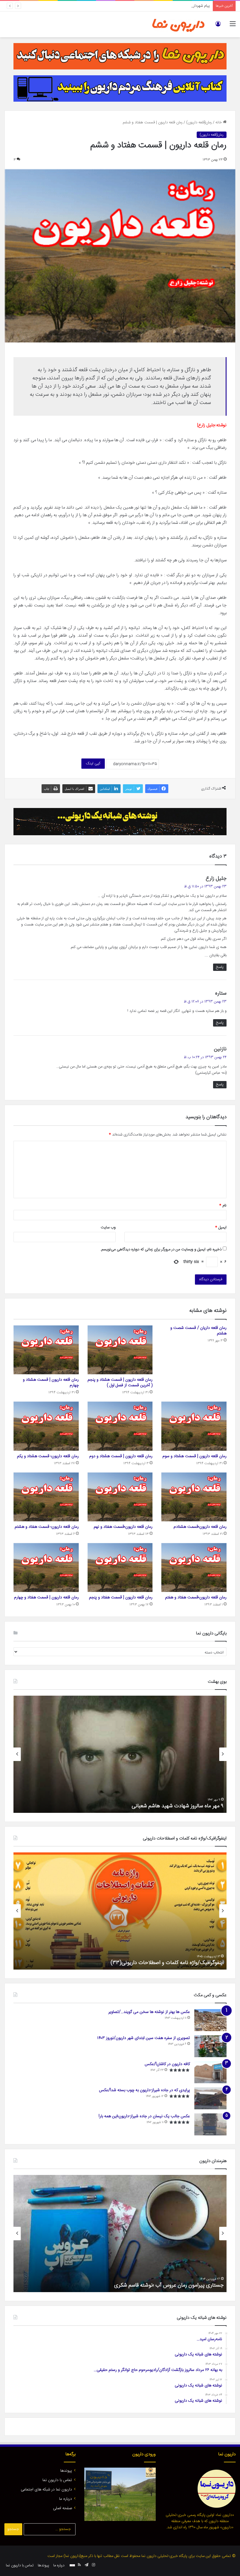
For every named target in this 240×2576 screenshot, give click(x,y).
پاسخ (220, 967)
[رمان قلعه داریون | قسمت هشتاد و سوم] (194, 1426)
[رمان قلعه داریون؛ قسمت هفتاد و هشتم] (46, 1497)
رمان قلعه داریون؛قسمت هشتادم (200, 1527)
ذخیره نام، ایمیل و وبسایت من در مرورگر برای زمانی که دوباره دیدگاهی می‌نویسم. (161, 1249)
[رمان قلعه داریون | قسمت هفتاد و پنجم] (120, 1567)
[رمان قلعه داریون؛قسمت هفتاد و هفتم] (194, 1567)
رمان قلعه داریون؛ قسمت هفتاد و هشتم (47, 1527)
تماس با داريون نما (57, 2480)
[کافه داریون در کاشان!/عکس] (210, 2072)
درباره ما (66, 2499)
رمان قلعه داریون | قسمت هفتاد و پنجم (121, 1598)
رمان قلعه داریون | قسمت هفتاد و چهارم (46, 1598)
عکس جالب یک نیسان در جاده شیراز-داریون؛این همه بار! (144, 2116)
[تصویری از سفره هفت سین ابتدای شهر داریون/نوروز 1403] (210, 2046)
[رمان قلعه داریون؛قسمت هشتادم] (194, 1497)
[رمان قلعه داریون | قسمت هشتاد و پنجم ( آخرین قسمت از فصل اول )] (120, 1350)
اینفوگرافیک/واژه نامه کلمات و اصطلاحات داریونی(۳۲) (168, 1963)
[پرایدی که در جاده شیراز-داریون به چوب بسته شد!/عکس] (210, 2098)
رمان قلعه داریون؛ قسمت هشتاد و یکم (48, 1456)
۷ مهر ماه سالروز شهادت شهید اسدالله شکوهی (176, 1806)
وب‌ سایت (108, 1228)
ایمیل (221, 1228)
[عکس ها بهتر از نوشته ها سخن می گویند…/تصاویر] (210, 2020)
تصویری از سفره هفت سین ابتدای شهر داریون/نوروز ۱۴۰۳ (144, 2038)
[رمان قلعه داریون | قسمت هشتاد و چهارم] (46, 1350)
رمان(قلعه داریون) (199, 122)
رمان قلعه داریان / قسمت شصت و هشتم (198, 1331)
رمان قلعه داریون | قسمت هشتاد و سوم (194, 1456)
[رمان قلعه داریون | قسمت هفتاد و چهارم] (46, 1567)
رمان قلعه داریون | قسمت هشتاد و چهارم (51, 1383)
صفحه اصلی (62, 2508)
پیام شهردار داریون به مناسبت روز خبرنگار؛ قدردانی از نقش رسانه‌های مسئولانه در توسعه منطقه (140, 6)
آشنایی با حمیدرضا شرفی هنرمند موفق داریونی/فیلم (170, 2285)
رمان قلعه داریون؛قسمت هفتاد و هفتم (196, 1598)
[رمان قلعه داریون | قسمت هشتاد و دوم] (120, 1426)
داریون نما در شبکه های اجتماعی (46, 2490)
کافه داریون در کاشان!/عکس (167, 2064)
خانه (219, 122)
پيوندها (66, 2471)
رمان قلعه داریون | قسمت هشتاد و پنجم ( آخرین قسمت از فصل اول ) (120, 1383)
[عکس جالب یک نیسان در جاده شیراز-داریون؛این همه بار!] (210, 2124)
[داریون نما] (179, 24)
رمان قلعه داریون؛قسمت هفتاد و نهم (123, 1527)
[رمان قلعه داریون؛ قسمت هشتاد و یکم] (46, 1426)
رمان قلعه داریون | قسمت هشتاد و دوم (121, 1456)
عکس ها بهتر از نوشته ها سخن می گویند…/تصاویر (149, 2012)
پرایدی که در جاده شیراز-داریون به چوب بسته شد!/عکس (144, 2090)
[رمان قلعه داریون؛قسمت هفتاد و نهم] (120, 1497)
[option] (120, 1754)
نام (223, 1206)
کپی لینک (93, 763)
